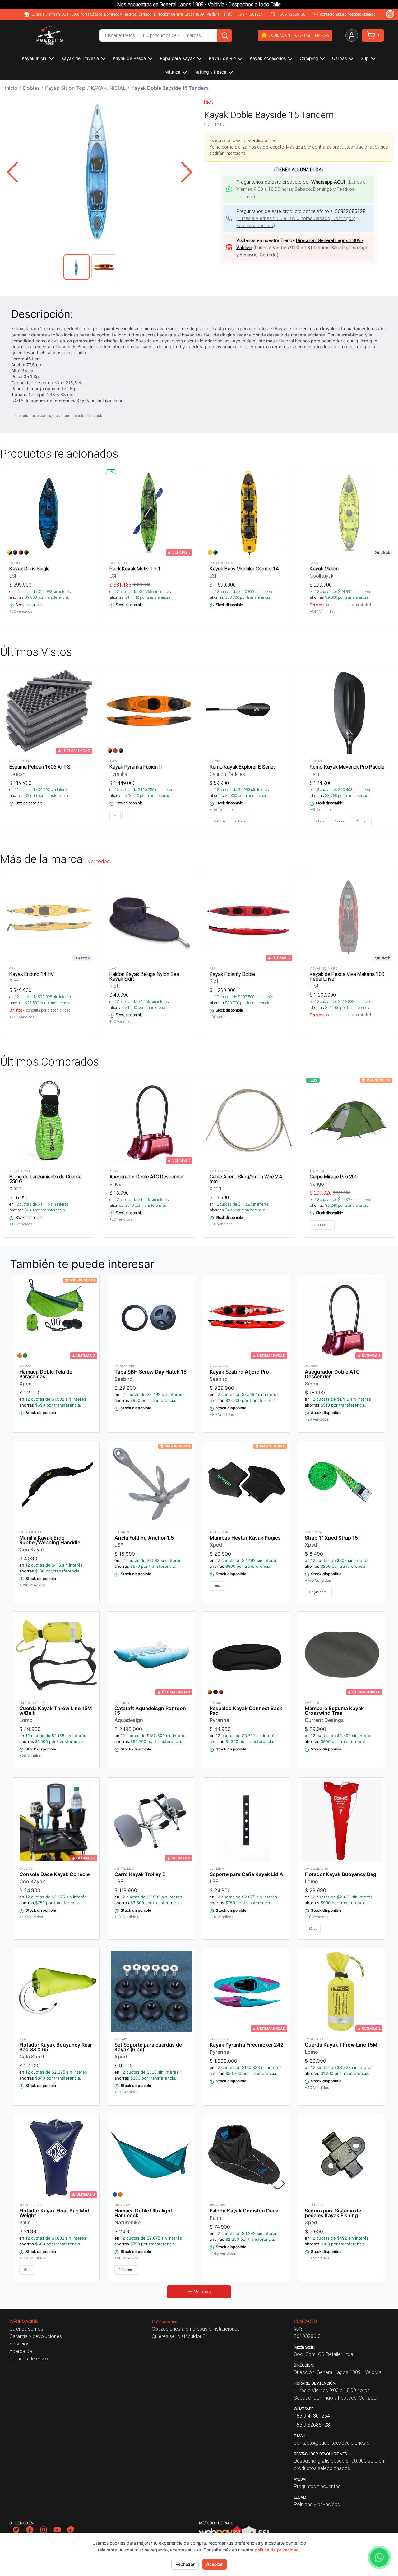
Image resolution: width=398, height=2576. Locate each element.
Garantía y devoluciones (36, 2336)
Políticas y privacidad (317, 2504)
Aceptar (215, 2564)
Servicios (19, 2344)
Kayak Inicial (35, 58)
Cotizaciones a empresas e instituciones (196, 2329)
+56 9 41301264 (249, 14)
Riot (208, 102)
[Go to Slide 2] (104, 267)
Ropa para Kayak (177, 58)
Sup (365, 58)
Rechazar (185, 2564)
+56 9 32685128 (292, 14)
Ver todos (99, 861)
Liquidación (279, 35)
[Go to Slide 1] (76, 267)
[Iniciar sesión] (352, 35)
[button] (99, 172)
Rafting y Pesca (210, 72)
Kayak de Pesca (129, 58)
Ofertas (303, 35)
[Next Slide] (187, 172)
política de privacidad (277, 2550)
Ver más (202, 2292)
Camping (309, 58)
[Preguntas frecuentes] (390, 14)
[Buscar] (225, 35)
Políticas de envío (29, 2359)
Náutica (172, 72)
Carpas (339, 58)
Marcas (322, 35)
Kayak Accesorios (268, 58)
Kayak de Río (222, 58)
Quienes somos (26, 2329)
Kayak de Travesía (80, 58)
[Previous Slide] (12, 172)
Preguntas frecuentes (317, 2486)
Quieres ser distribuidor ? (178, 2336)
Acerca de (21, 2351)
